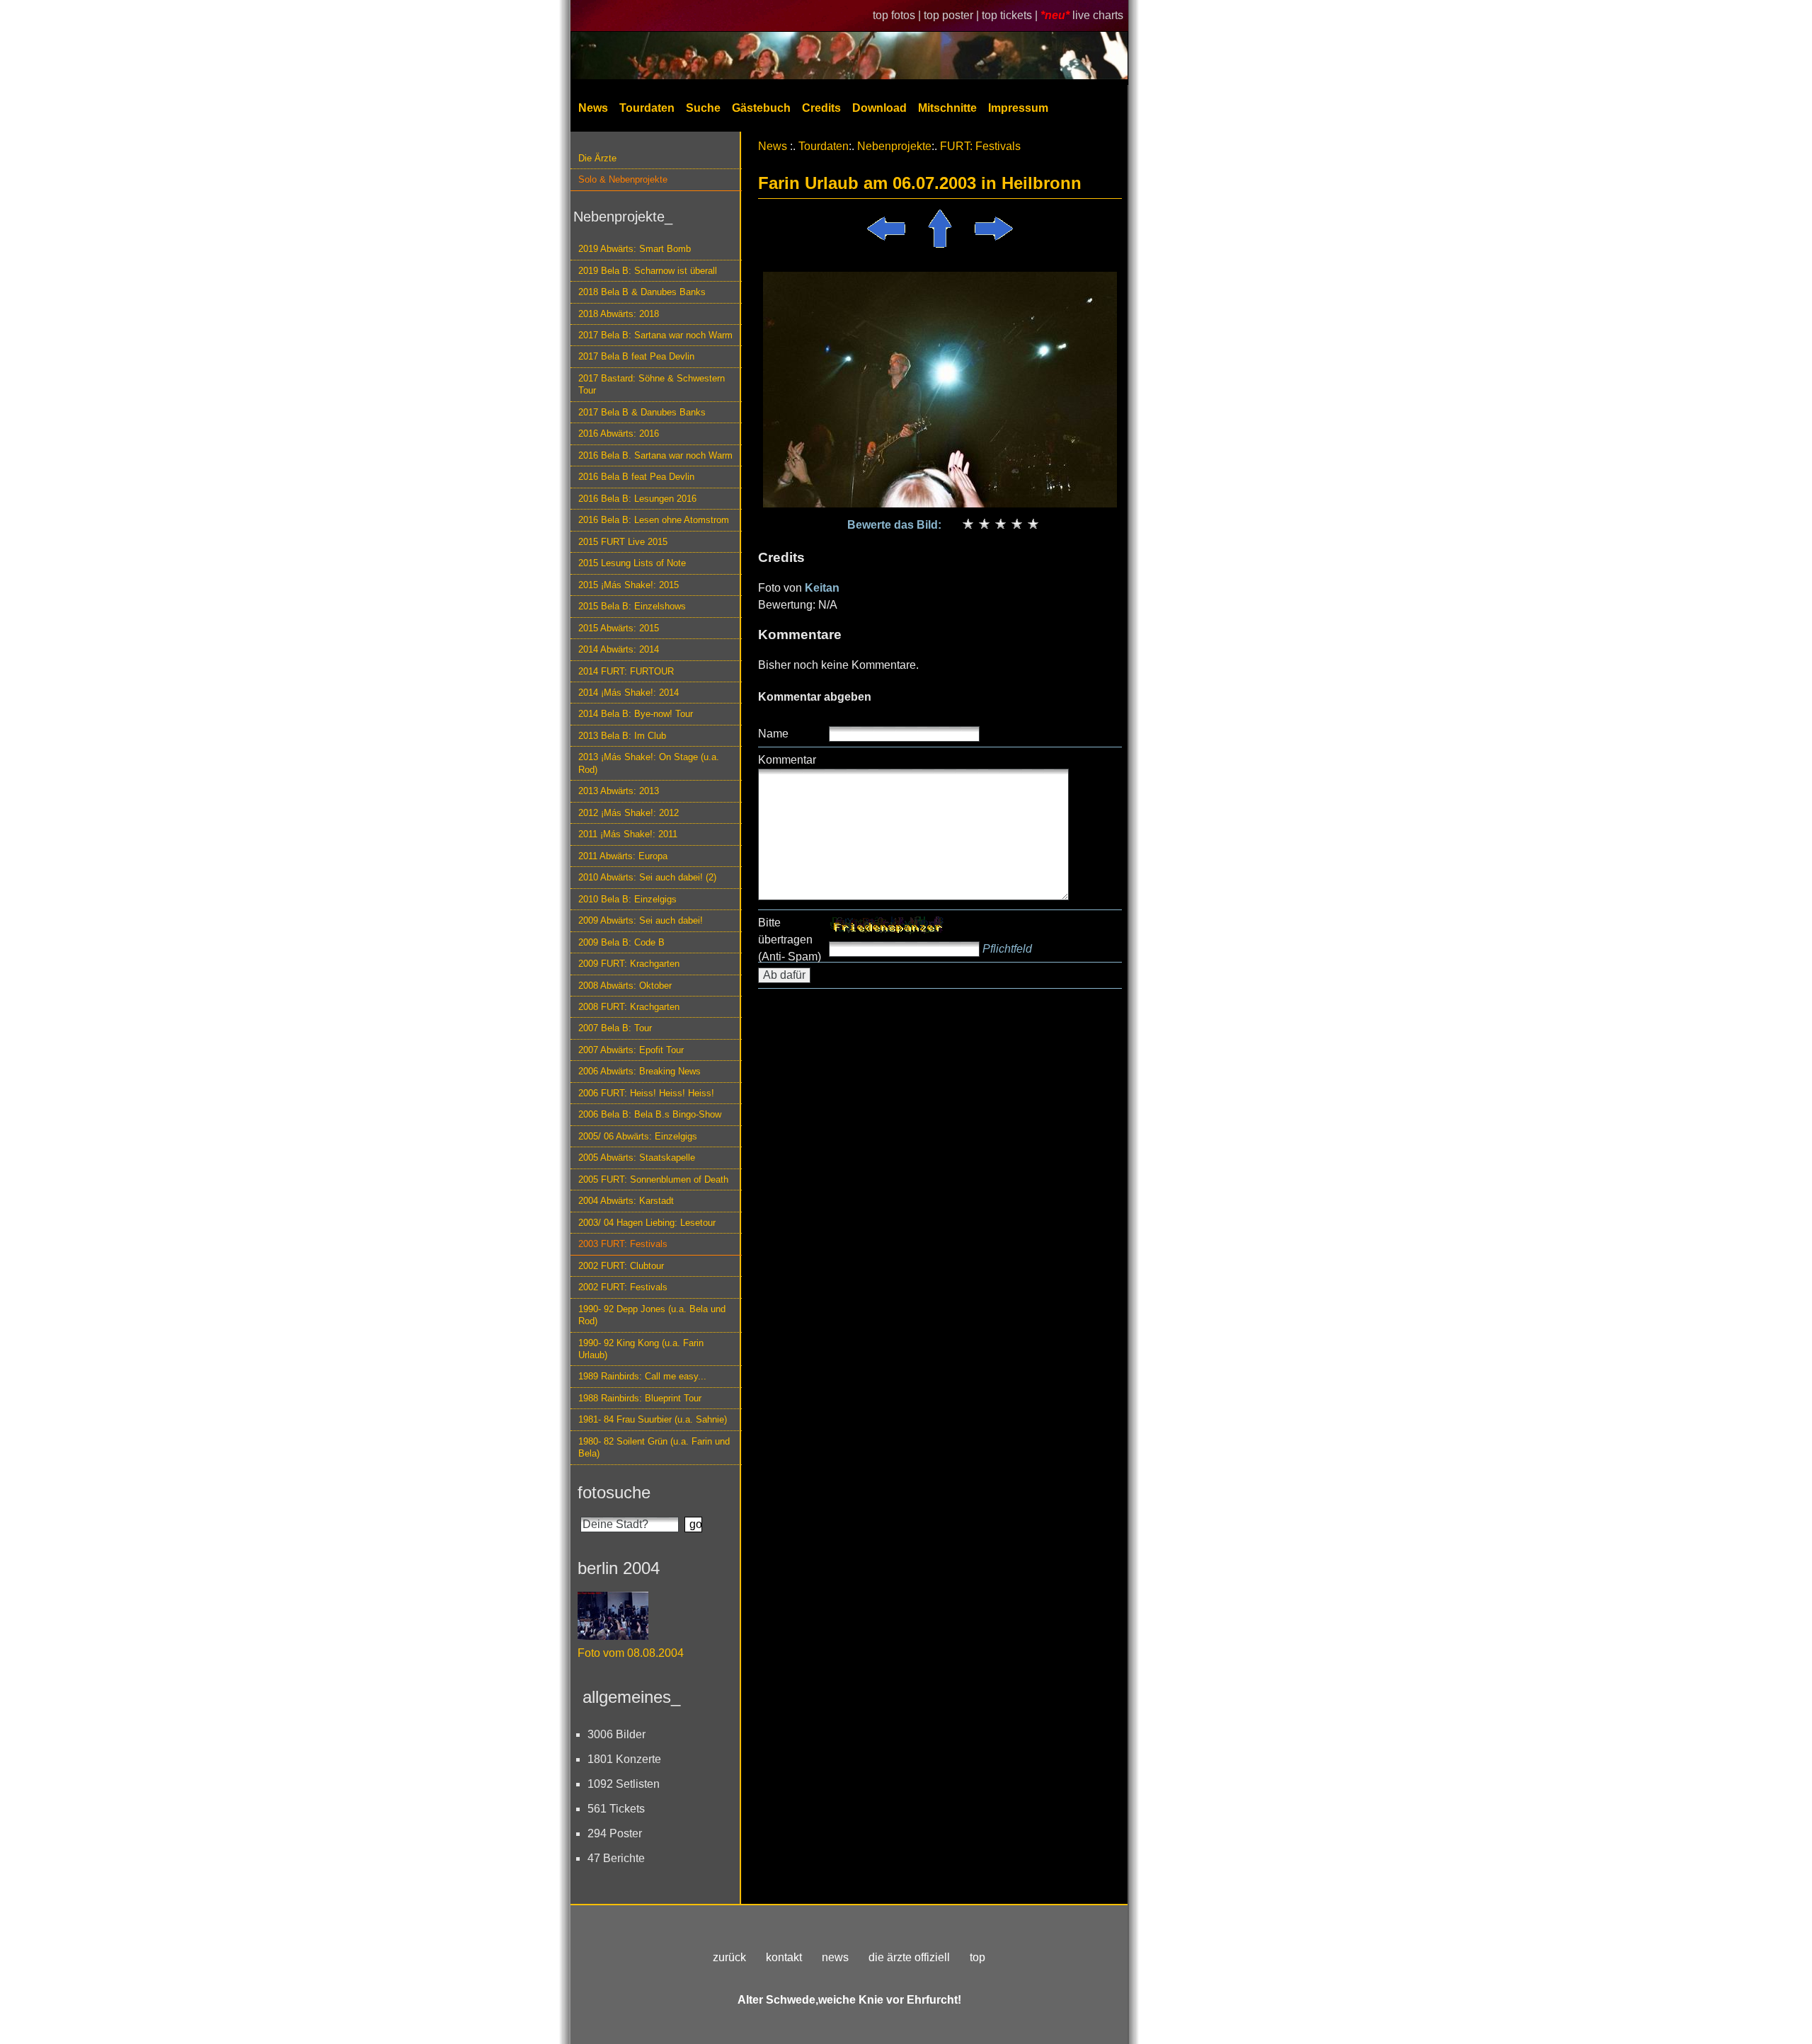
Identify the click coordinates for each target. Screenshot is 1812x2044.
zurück (729, 1957)
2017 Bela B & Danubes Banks (642, 412)
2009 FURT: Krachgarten (629, 964)
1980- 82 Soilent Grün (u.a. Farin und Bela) (654, 1447)
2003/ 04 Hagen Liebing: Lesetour (647, 1223)
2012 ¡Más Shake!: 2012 (629, 813)
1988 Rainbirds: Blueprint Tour (640, 1398)
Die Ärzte (597, 158)
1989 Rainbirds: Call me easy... (642, 1376)
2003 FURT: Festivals (623, 1244)
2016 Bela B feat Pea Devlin (636, 477)
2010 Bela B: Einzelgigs (627, 899)
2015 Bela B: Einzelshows (632, 606)
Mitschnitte (947, 108)
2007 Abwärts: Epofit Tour (631, 1050)
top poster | (953, 15)
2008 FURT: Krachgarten (629, 1007)
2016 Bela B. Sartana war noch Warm (655, 455)
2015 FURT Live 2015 (623, 542)
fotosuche (614, 1492)
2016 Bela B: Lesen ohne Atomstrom (654, 520)
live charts (1098, 15)
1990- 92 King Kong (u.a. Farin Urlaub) (641, 1349)
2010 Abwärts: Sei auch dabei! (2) (647, 877)
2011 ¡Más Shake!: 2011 (628, 834)
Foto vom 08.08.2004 (631, 1653)
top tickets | (1011, 15)
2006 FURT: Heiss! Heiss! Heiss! (646, 1093)
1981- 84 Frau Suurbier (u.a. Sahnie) (653, 1419)
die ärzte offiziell (909, 1957)
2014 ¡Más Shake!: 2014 (629, 693)
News (593, 108)
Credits (821, 108)
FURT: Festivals (980, 146)
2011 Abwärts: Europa (623, 856)
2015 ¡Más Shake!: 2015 (629, 585)
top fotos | (898, 15)
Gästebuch (761, 108)
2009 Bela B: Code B (621, 942)
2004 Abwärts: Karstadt (626, 1201)
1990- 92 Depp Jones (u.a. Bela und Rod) (652, 1315)
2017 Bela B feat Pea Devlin (636, 356)
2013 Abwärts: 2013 (619, 791)
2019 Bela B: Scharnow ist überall (648, 271)
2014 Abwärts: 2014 (619, 649)
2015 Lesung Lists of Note (632, 563)
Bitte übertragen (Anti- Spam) (790, 940)
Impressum (1018, 108)
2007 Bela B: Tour (615, 1028)
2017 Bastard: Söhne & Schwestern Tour (652, 384)
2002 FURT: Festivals (623, 1287)
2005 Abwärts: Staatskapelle (637, 1158)
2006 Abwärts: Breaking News (640, 1071)
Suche (703, 108)
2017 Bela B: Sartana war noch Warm (655, 335)
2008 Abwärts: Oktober (625, 986)
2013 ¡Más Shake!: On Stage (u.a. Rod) (649, 763)
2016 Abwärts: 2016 (619, 434)
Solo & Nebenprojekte (623, 179)
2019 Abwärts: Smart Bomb (635, 249)
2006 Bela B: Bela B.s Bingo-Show (650, 1114)
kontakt (784, 1957)
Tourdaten (647, 108)
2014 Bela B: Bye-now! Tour (636, 714)
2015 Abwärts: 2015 (619, 628)
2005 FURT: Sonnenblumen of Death (653, 1179)
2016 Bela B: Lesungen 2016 (637, 499)
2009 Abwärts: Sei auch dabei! (641, 920)
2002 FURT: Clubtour (621, 1266)
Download (879, 108)
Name (773, 734)
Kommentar (787, 760)
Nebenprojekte (894, 146)
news (835, 1957)
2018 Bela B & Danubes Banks (642, 292)
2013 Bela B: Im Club (622, 736)
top (977, 1957)
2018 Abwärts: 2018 (619, 314)
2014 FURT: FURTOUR (626, 671)
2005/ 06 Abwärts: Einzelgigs (638, 1136)
